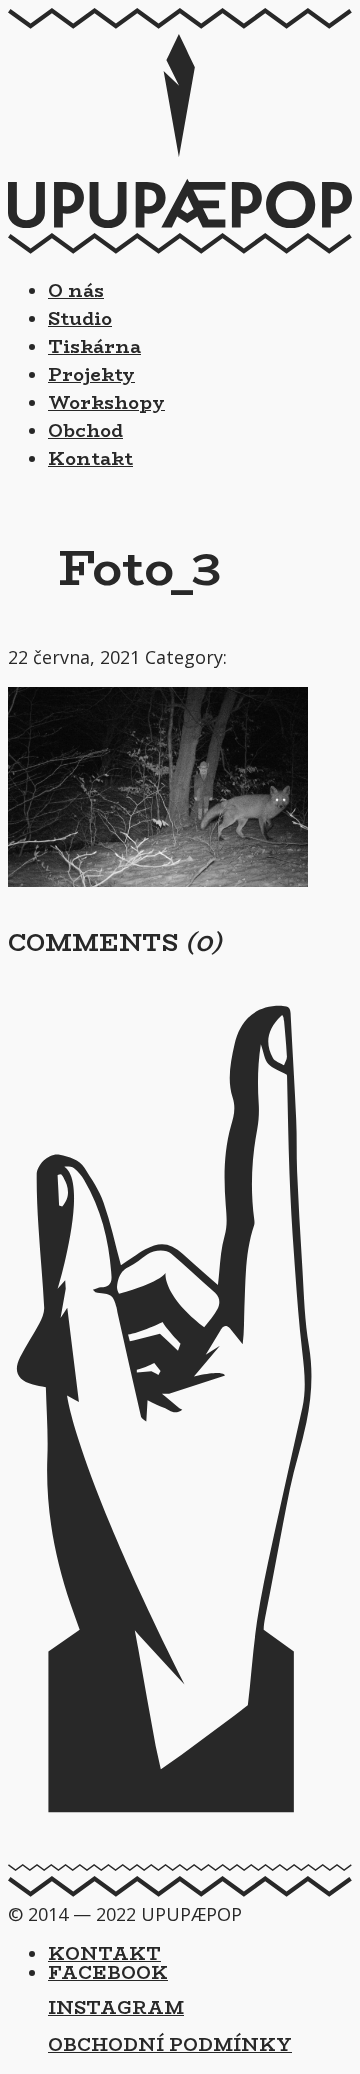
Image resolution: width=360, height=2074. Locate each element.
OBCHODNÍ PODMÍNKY (170, 2045)
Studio (80, 319)
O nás (76, 291)
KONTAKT (104, 1954)
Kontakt (90, 459)
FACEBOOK (108, 1973)
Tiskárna (94, 347)
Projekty (91, 375)
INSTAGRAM (116, 2008)
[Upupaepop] (180, 221)
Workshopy (106, 403)
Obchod (85, 431)
